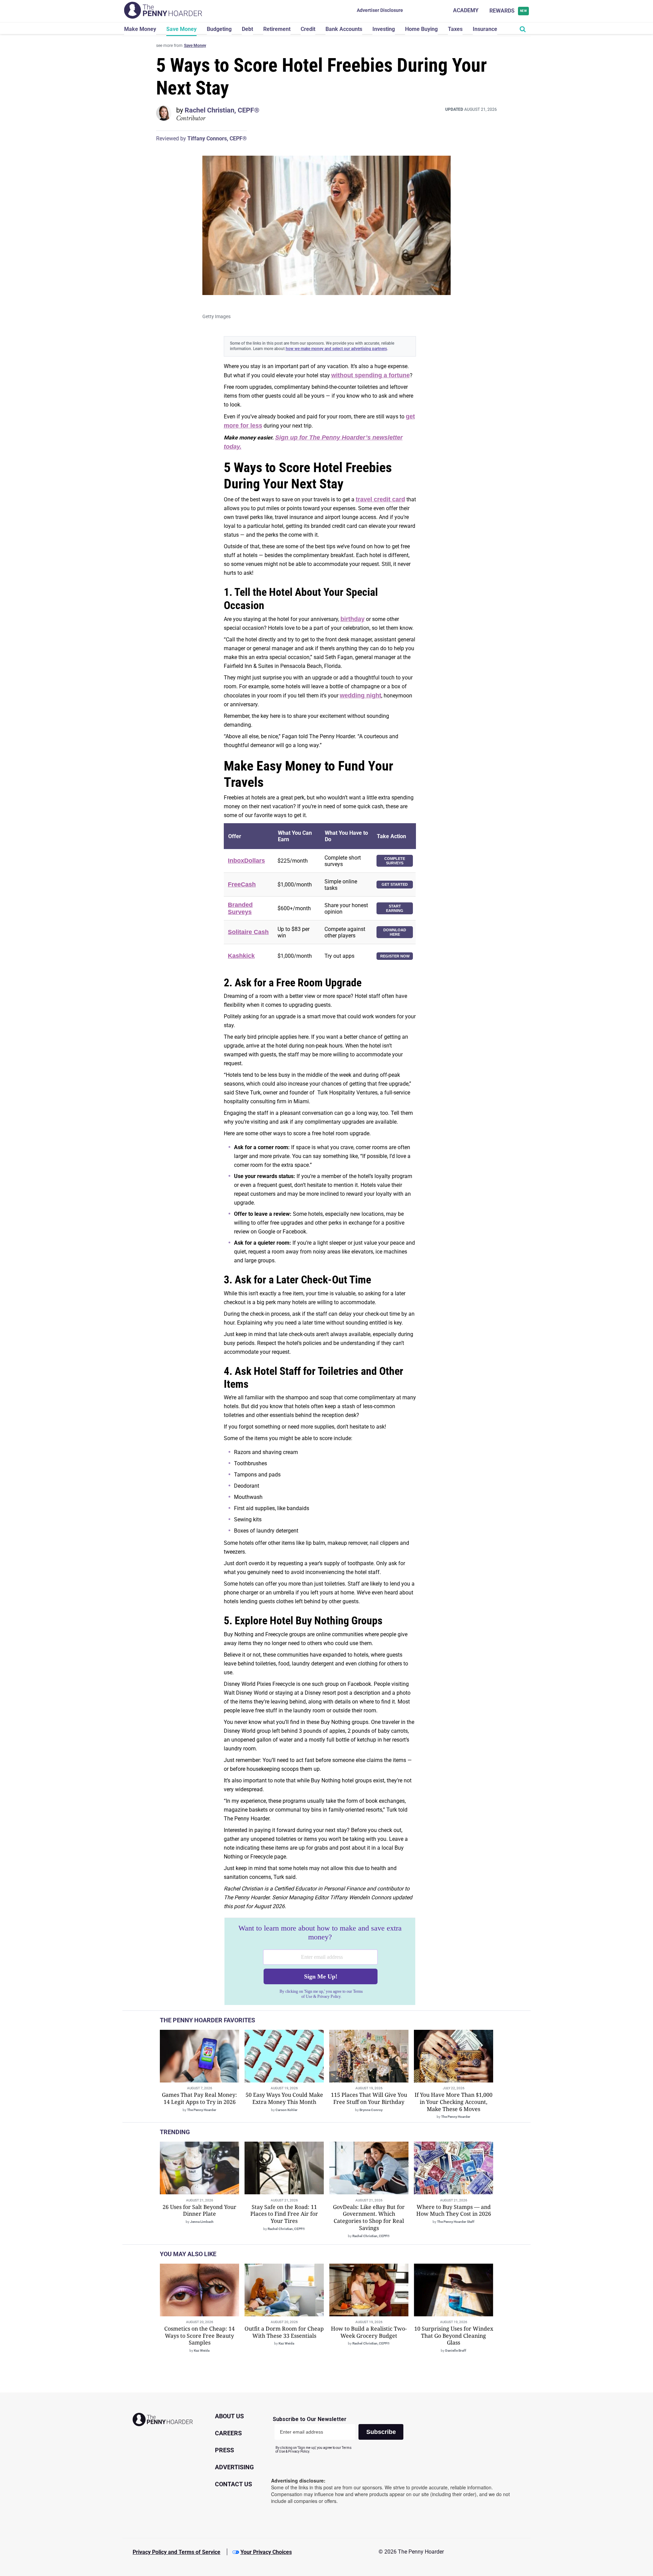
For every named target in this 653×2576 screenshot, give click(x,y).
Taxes (455, 29)
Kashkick (241, 956)
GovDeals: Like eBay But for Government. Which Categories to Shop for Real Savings (369, 2217)
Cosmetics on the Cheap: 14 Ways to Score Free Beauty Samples (199, 2336)
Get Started (395, 884)
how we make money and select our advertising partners (336, 349)
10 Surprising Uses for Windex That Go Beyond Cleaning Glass (454, 2336)
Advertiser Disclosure (380, 10)
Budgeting (219, 29)
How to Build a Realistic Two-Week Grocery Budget (369, 2332)
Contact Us (233, 2484)
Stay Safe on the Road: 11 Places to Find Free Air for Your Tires (284, 2214)
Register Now (395, 956)
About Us (229, 2416)
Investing (384, 29)
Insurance (485, 29)
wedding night (361, 695)
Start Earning (395, 908)
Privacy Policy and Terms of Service (177, 2552)
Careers (228, 2433)
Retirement (277, 29)
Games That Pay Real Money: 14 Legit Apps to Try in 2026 (199, 2098)
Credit (308, 29)
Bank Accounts (344, 29)
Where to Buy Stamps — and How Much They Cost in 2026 (454, 2210)
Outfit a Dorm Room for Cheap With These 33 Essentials (284, 2332)
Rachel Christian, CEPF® (222, 110)
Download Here (395, 932)
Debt (247, 29)
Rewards (508, 11)
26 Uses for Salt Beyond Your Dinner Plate (199, 2210)
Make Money (140, 29)
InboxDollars (246, 861)
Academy (466, 10)
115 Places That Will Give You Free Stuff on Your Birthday (369, 2098)
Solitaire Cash (248, 932)
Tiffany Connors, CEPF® (217, 139)
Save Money (181, 29)
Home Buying (421, 29)
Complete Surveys (395, 861)
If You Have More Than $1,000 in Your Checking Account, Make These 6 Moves (454, 2102)
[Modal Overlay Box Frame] (320, 1961)
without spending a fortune (371, 375)
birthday (353, 619)
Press (224, 2450)
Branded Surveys (240, 908)
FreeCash (242, 884)
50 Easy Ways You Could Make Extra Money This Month (284, 2098)
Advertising (234, 2467)
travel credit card (380, 499)
